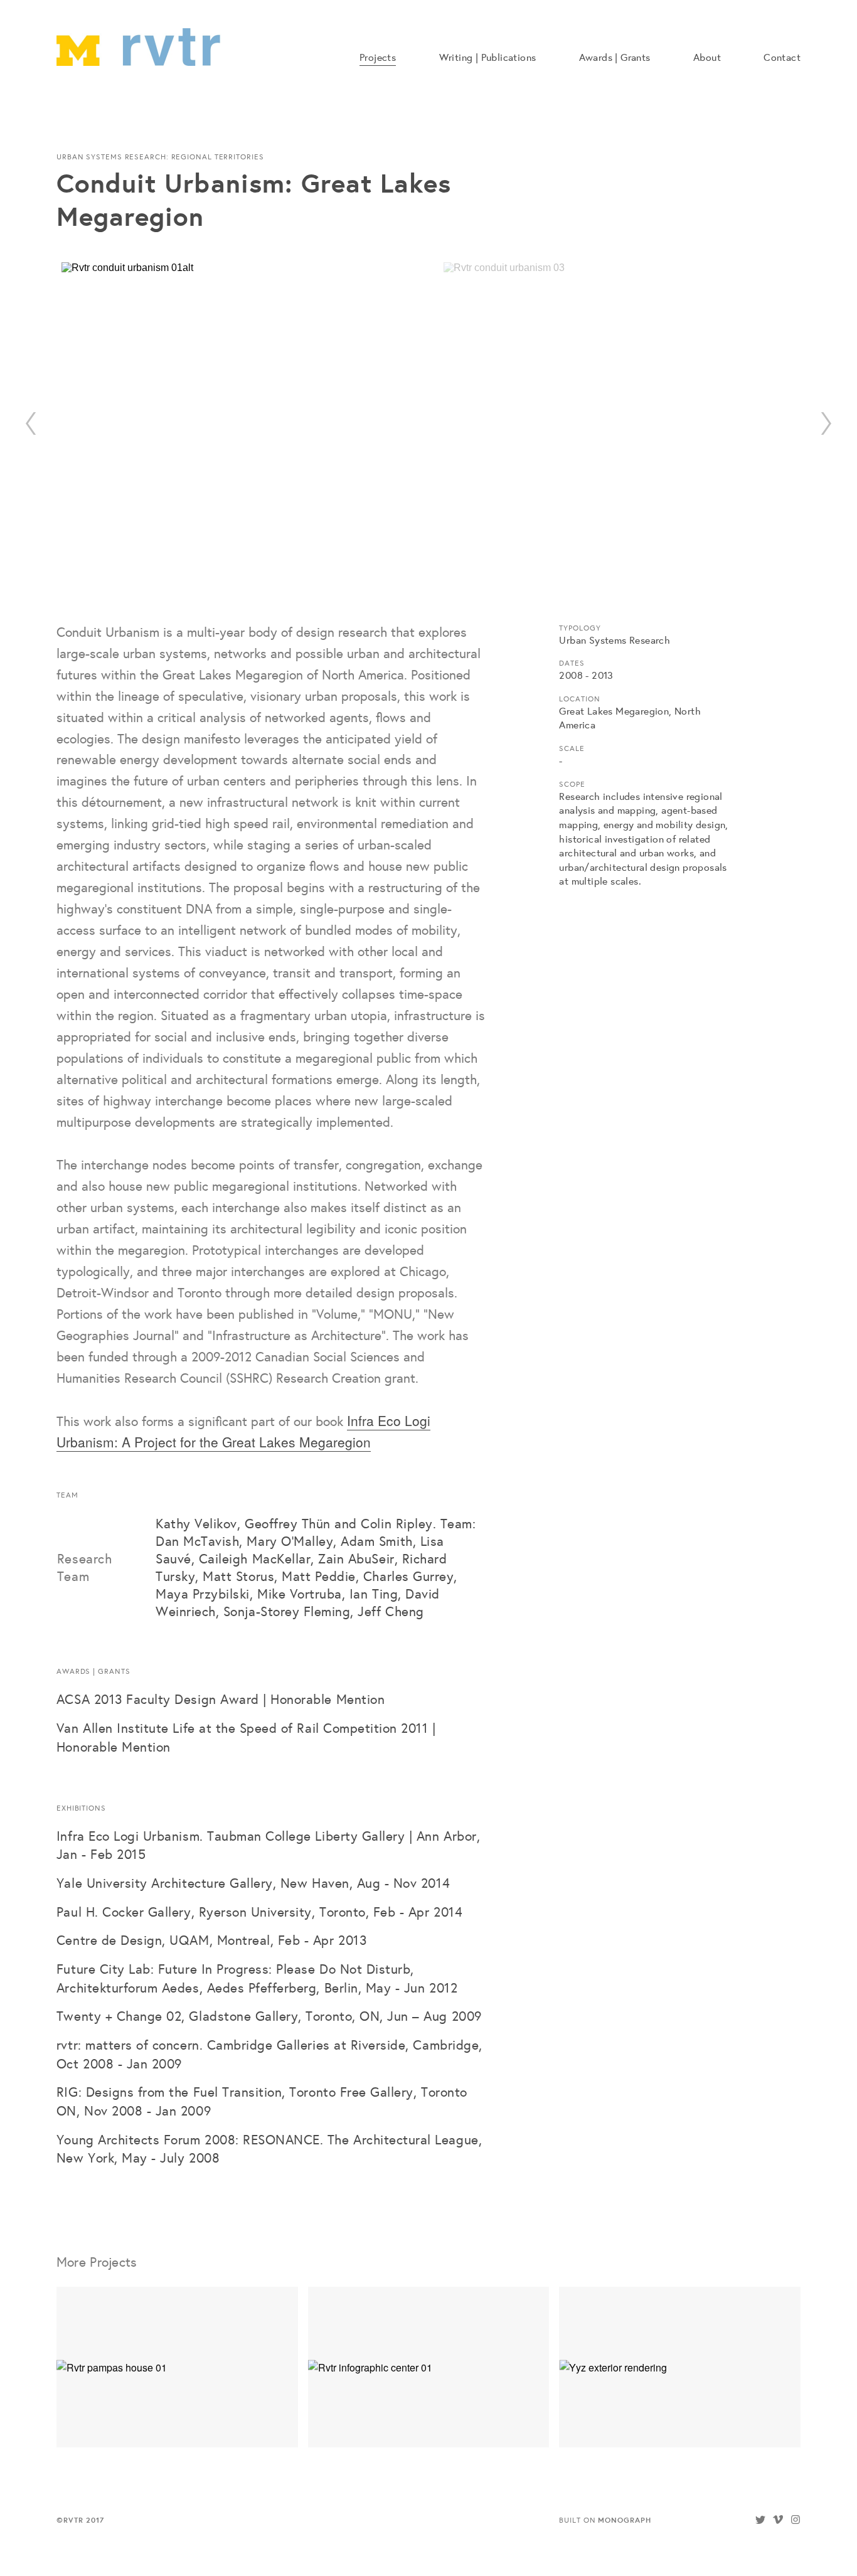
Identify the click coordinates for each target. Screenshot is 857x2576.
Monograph (624, 2520)
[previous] (31, 423)
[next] (826, 423)
